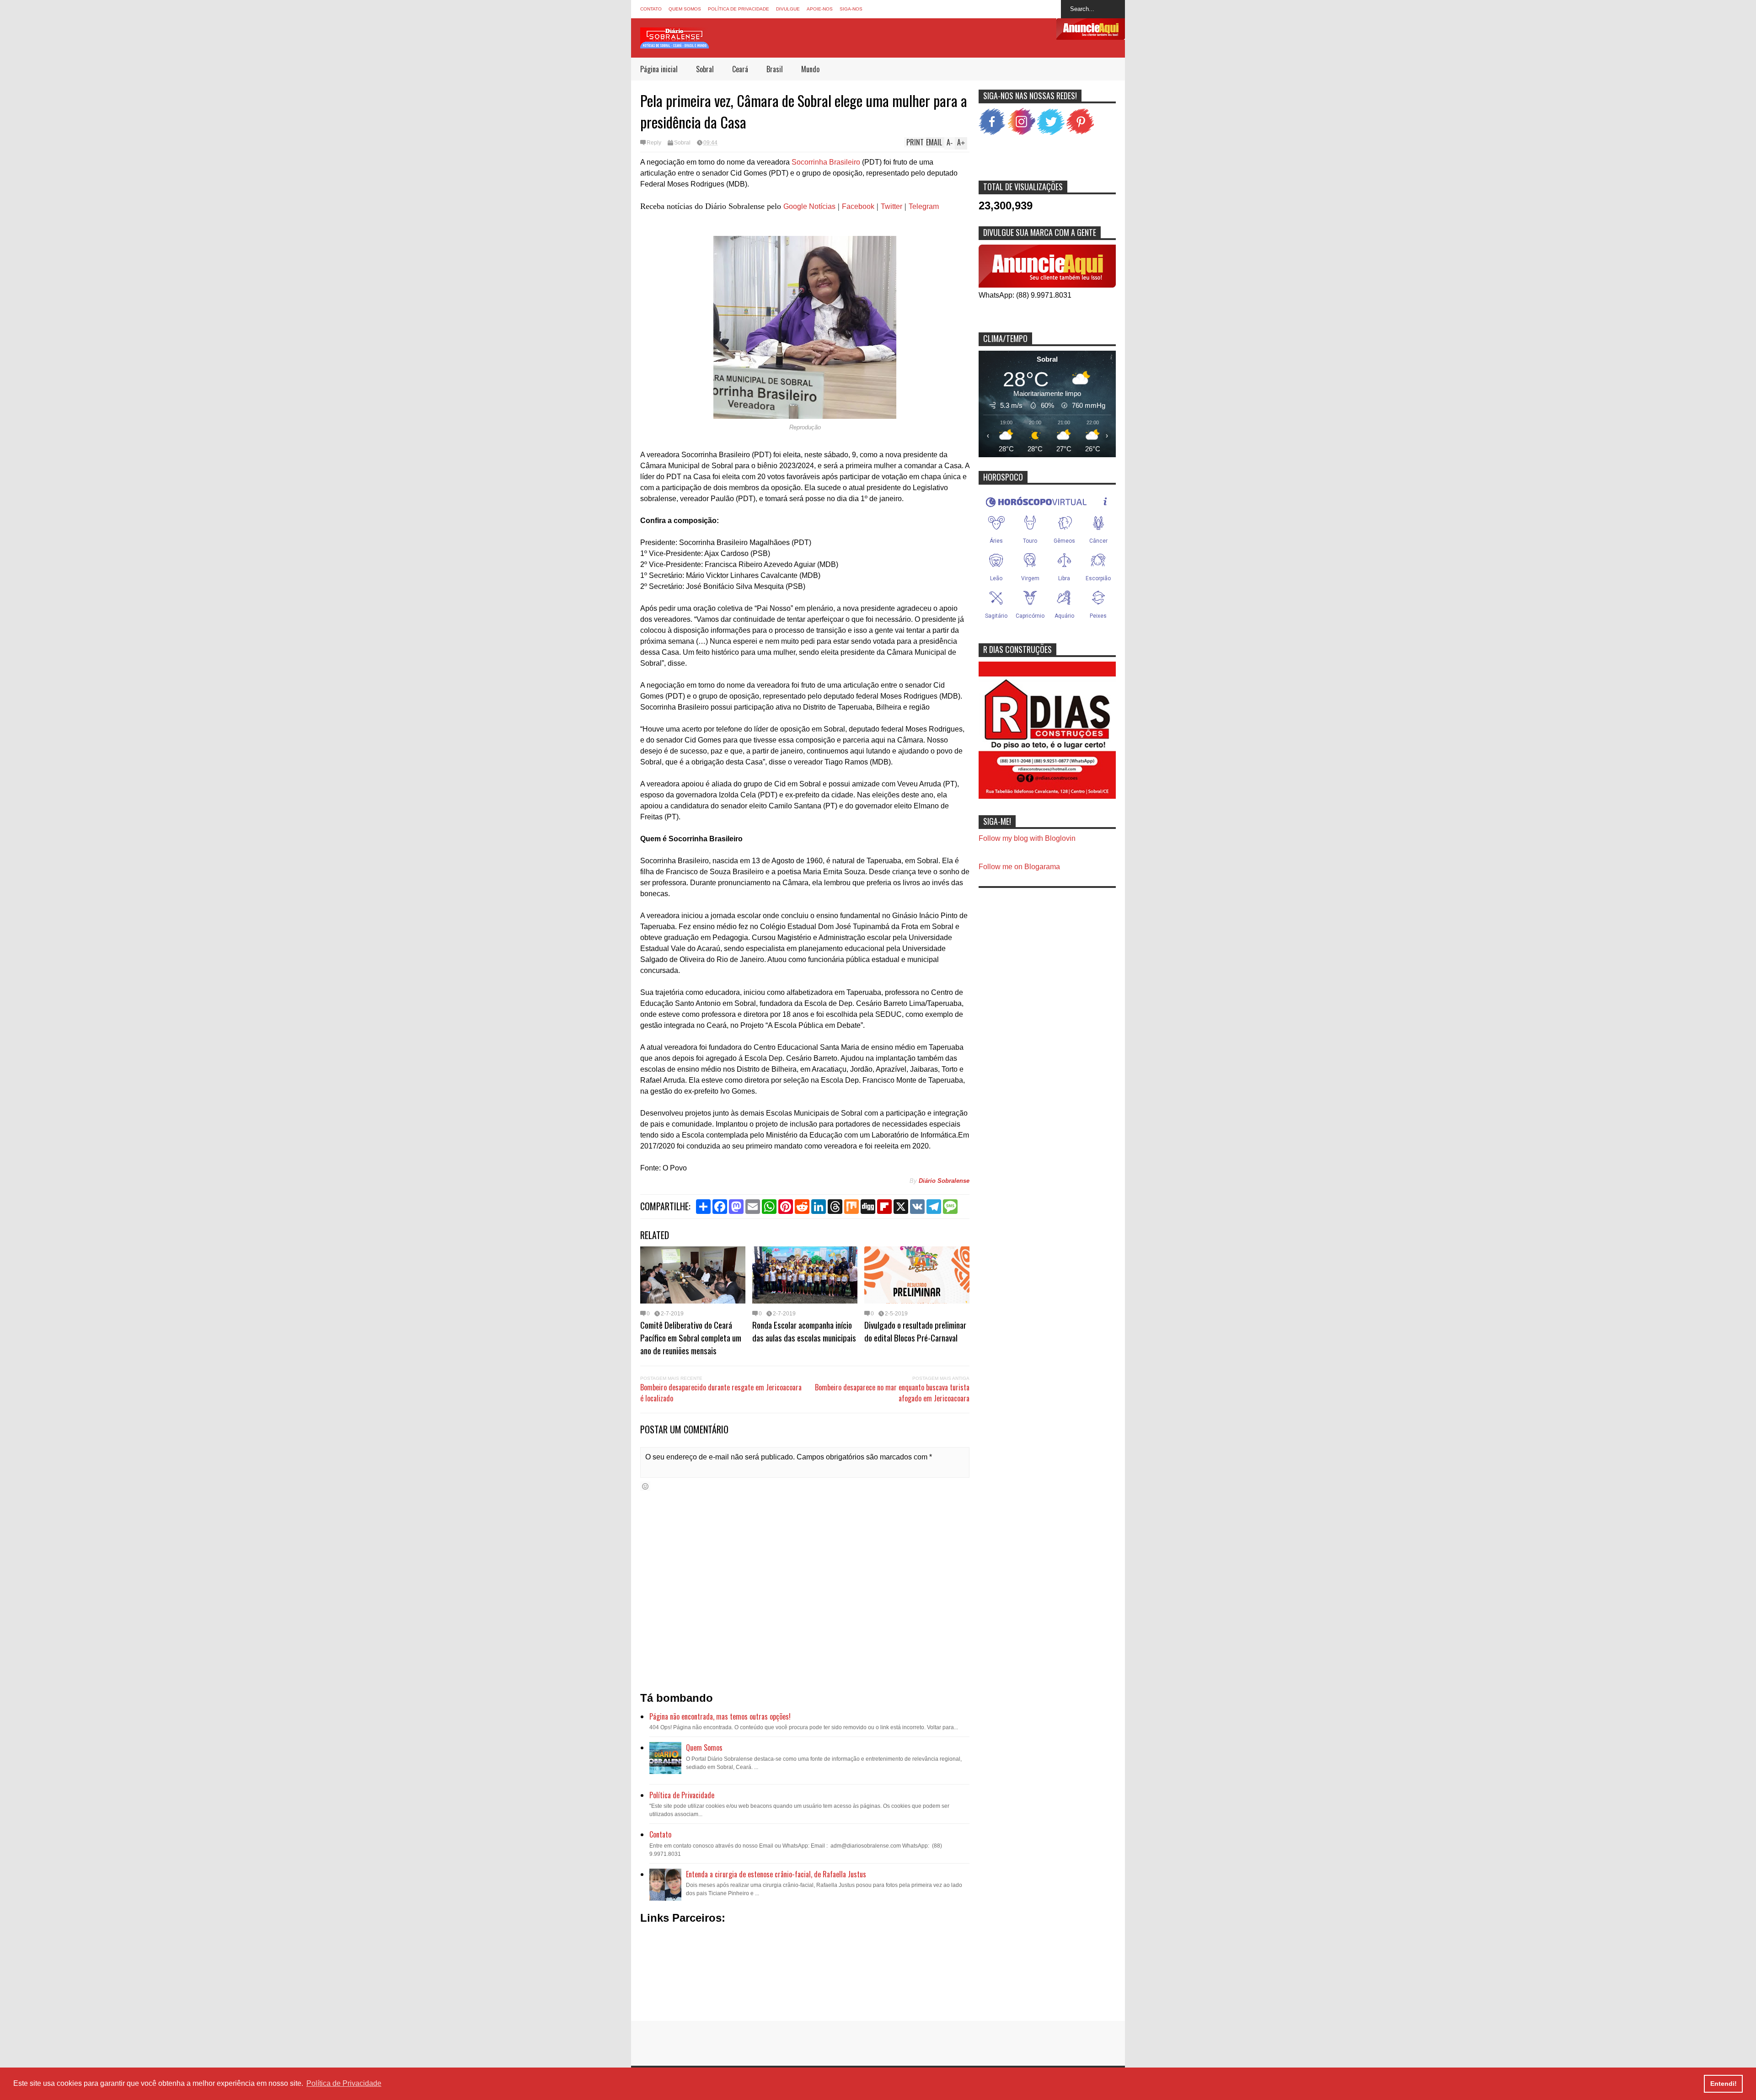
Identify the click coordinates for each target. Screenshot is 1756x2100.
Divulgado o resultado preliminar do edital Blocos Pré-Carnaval (915, 1331)
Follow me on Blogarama (1019, 867)
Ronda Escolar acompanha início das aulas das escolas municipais (804, 1331)
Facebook (858, 206)
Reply (654, 143)
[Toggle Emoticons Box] (645, 1486)
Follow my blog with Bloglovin (1027, 838)
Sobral (705, 69)
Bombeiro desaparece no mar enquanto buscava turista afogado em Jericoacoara (892, 1393)
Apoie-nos (820, 9)
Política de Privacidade (739, 9)
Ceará (740, 69)
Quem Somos (685, 9)
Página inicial (659, 69)
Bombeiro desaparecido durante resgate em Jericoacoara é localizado (721, 1393)
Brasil (775, 69)
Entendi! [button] (1724, 2084)
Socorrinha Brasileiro (827, 162)
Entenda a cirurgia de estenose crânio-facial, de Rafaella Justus (776, 1874)
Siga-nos (851, 9)
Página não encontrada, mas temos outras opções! (720, 1716)
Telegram (924, 206)
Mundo (810, 69)
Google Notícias (809, 206)
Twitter (891, 206)
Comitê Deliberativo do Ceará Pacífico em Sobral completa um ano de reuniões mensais (691, 1337)
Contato (651, 9)
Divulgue (788, 9)
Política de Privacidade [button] (344, 2083)
